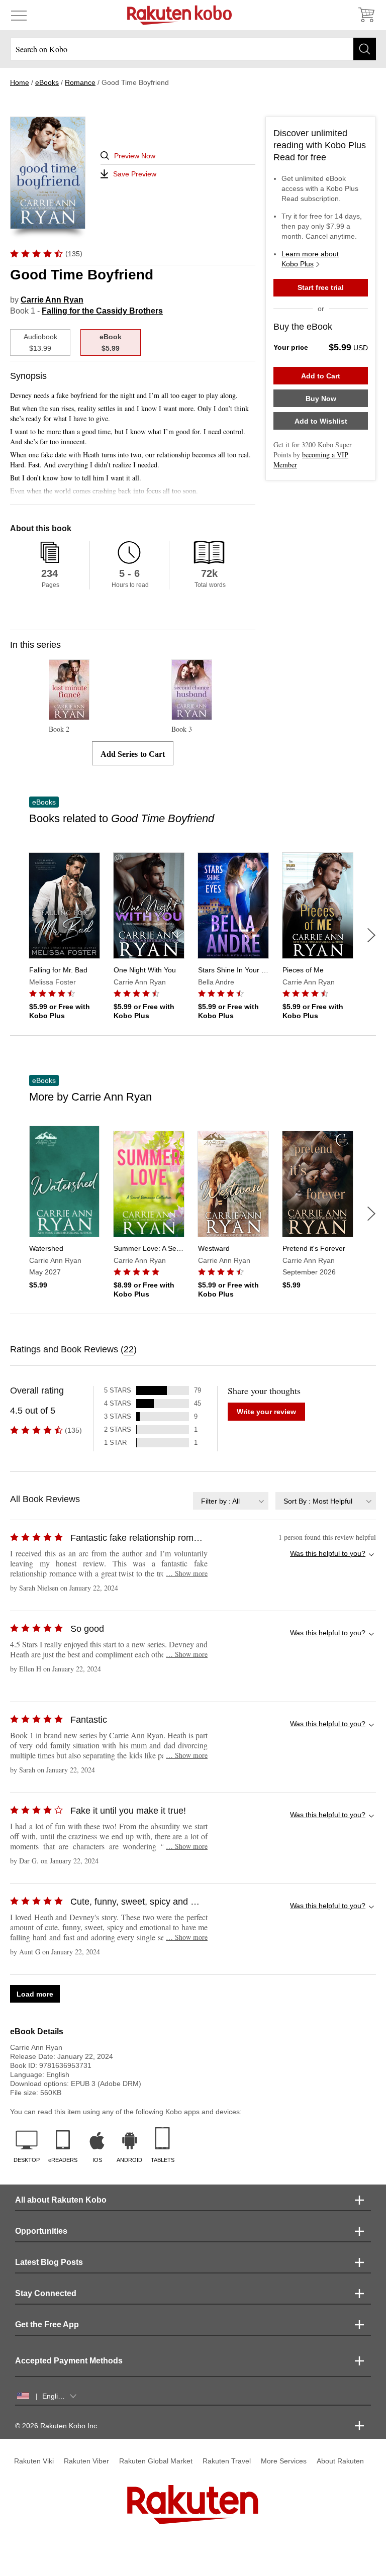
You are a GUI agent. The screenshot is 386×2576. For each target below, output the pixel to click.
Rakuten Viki (34, 2461)
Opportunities (41, 2231)
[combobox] (231, 1501)
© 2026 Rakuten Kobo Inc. (57, 2426)
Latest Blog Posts (49, 2262)
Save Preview (135, 174)
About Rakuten (340, 2461)
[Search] (365, 49)
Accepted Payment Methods (69, 2361)
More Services (284, 2461)
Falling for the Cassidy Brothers (102, 311)
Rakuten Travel (227, 2461)
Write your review (266, 1412)
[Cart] (366, 15)
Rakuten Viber (86, 2461)
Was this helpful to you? (328, 1553)
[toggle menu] (19, 15)
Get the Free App (47, 2324)
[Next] (371, 935)
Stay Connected (46, 2293)
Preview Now (135, 156)
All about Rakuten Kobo (61, 2200)
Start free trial (321, 287)
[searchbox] (193, 49)
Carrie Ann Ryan (52, 300)
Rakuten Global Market (156, 2461)
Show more (187, 1573)
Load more (35, 1994)
